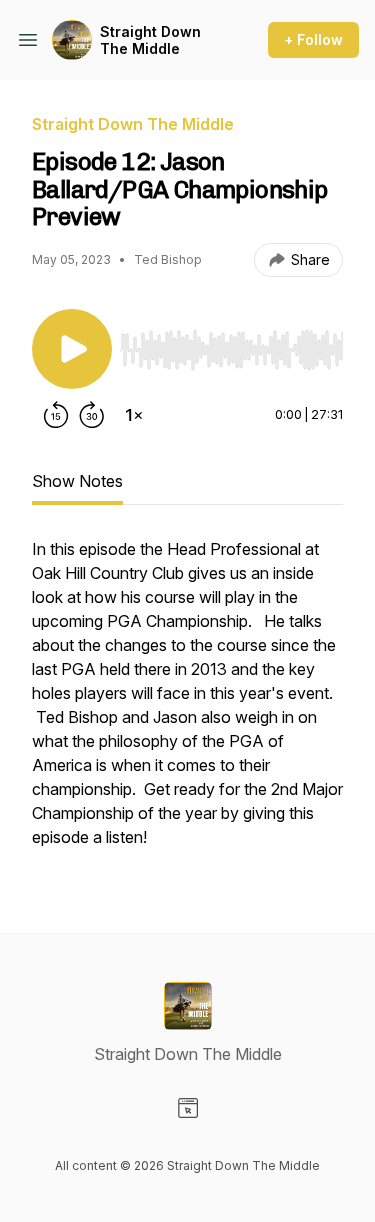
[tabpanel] (187, 703)
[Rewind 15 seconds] (56, 415)
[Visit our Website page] (188, 1108)
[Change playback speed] (134, 415)
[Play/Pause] (72, 349)
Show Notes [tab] (77, 481)
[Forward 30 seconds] (92, 415)
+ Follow (313, 39)
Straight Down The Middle (150, 40)
